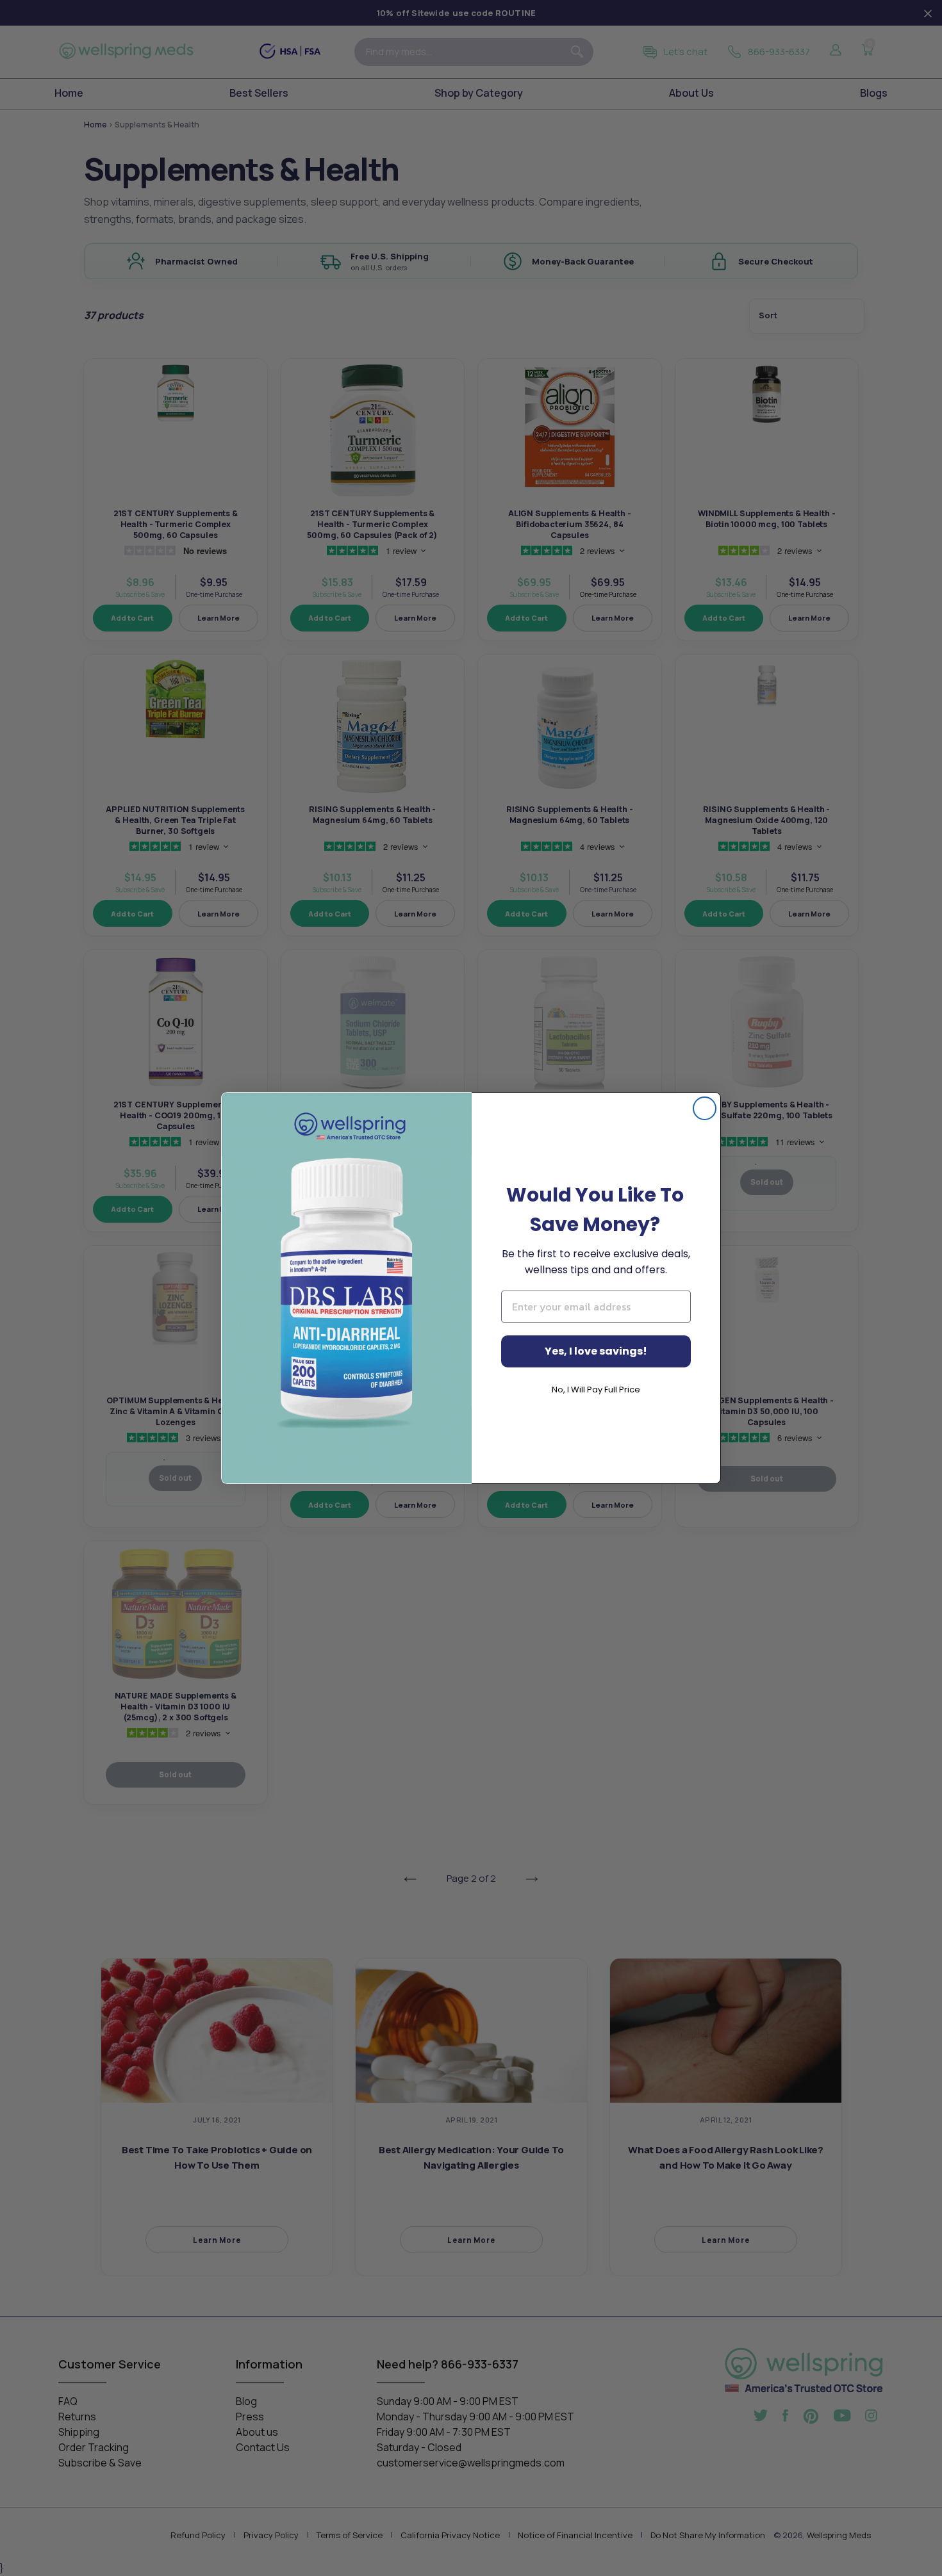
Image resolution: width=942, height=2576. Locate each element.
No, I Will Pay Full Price (596, 1390)
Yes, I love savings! (596, 1351)
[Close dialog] (705, 1108)
